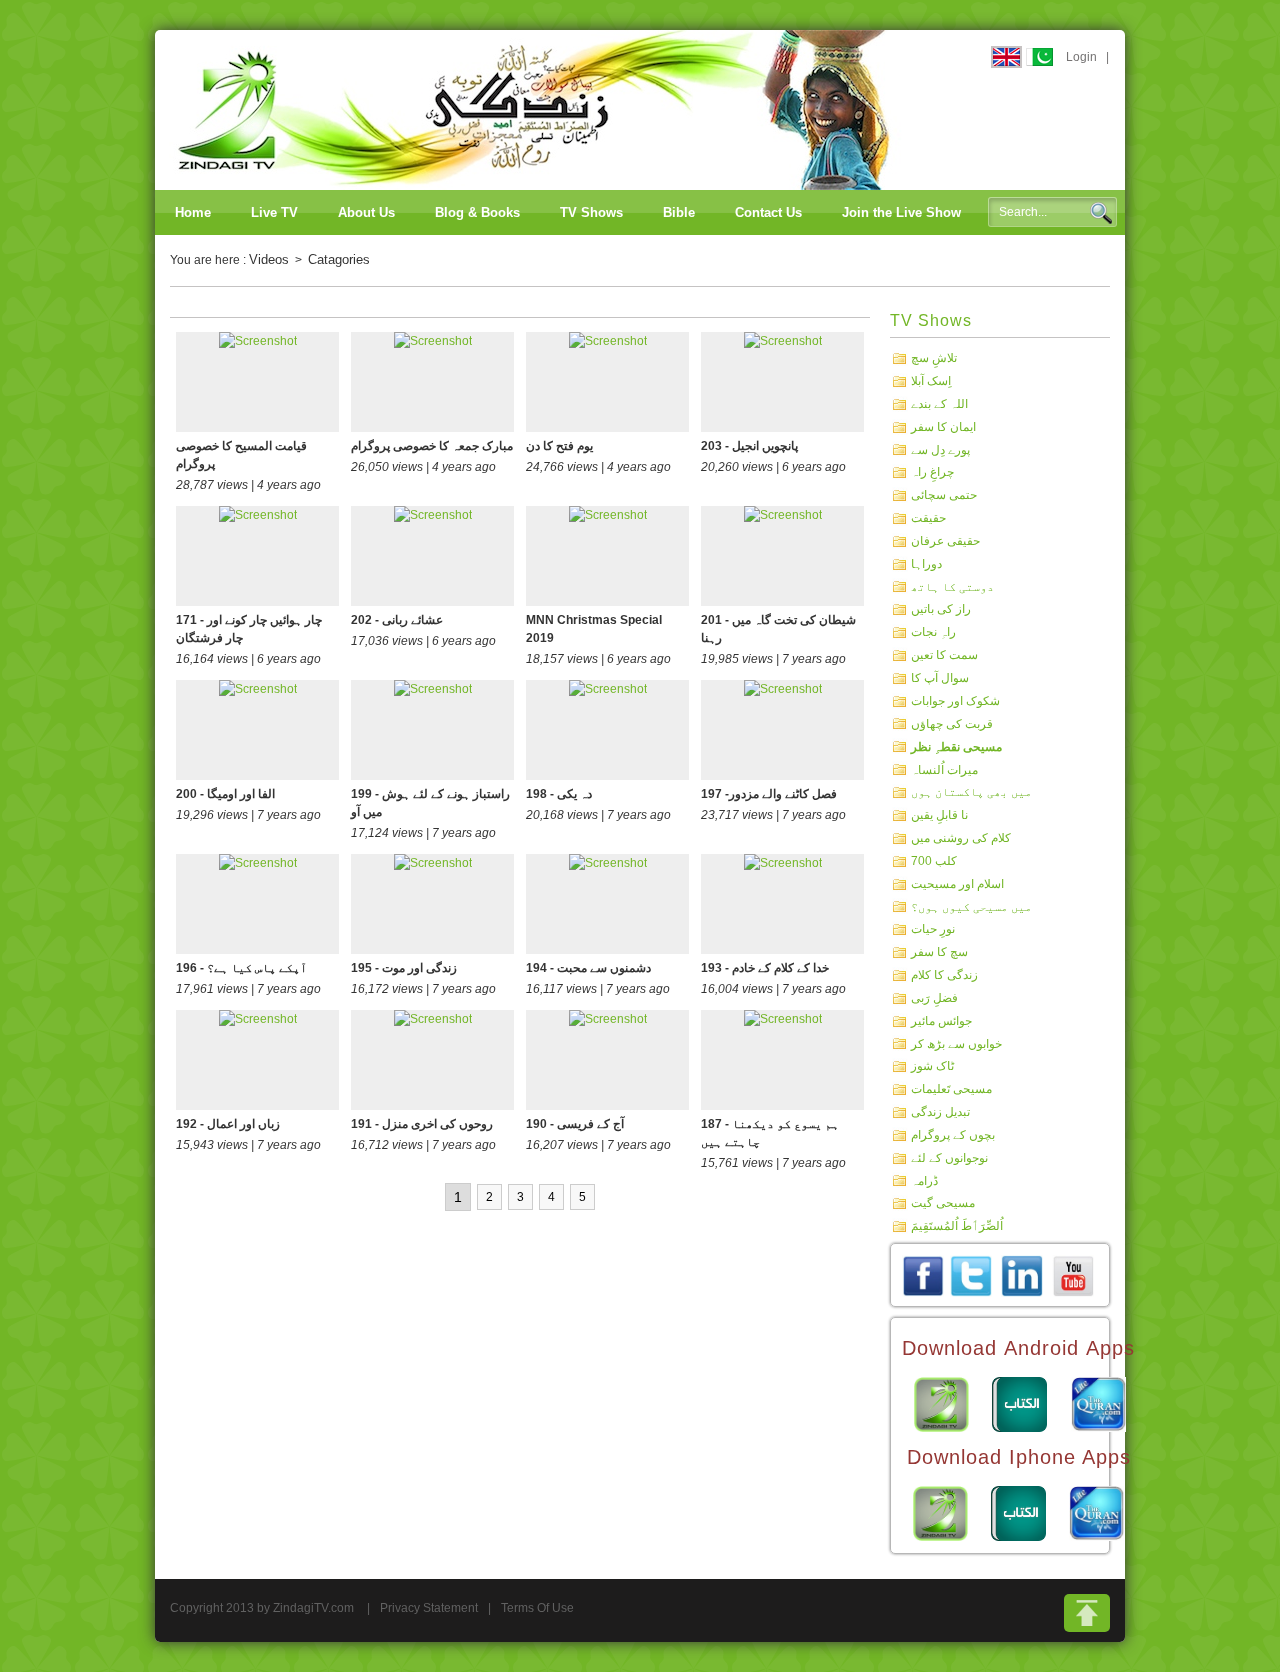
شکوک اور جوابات (955, 701)
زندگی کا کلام (944, 975)
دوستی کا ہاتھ (952, 586)
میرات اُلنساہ (944, 769)
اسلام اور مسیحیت (957, 884)
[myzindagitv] (1073, 1275)
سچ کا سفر (939, 952)
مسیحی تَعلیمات (951, 1089)
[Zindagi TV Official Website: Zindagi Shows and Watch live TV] (535, 109)
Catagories (339, 259)
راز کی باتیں (941, 609)
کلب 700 (934, 861)
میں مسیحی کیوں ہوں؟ (971, 906)
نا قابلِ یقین (939, 815)
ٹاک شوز (932, 1066)
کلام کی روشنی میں (961, 838)
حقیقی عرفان (945, 541)
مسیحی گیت (943, 1203)
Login (1081, 57)
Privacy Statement (429, 1608)
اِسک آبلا (931, 381)
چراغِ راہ (932, 472)
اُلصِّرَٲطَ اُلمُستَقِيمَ (957, 1226)
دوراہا (926, 564)
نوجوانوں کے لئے (949, 1158)
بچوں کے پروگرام (953, 1135)
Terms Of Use (537, 1608)
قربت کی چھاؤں (952, 723)
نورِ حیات (933, 929)
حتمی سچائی (944, 495)
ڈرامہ (924, 1180)
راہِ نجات (933, 632)
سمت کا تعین (944, 655)
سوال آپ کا (940, 678)
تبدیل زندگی (940, 1112)
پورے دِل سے (940, 449)
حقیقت (928, 518)
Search (1101, 213)
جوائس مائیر (941, 1021)
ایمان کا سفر (943, 427)
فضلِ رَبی (934, 998)
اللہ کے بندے (939, 404)
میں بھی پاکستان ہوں (971, 792)
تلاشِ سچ (934, 358)
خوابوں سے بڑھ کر (956, 1043)
